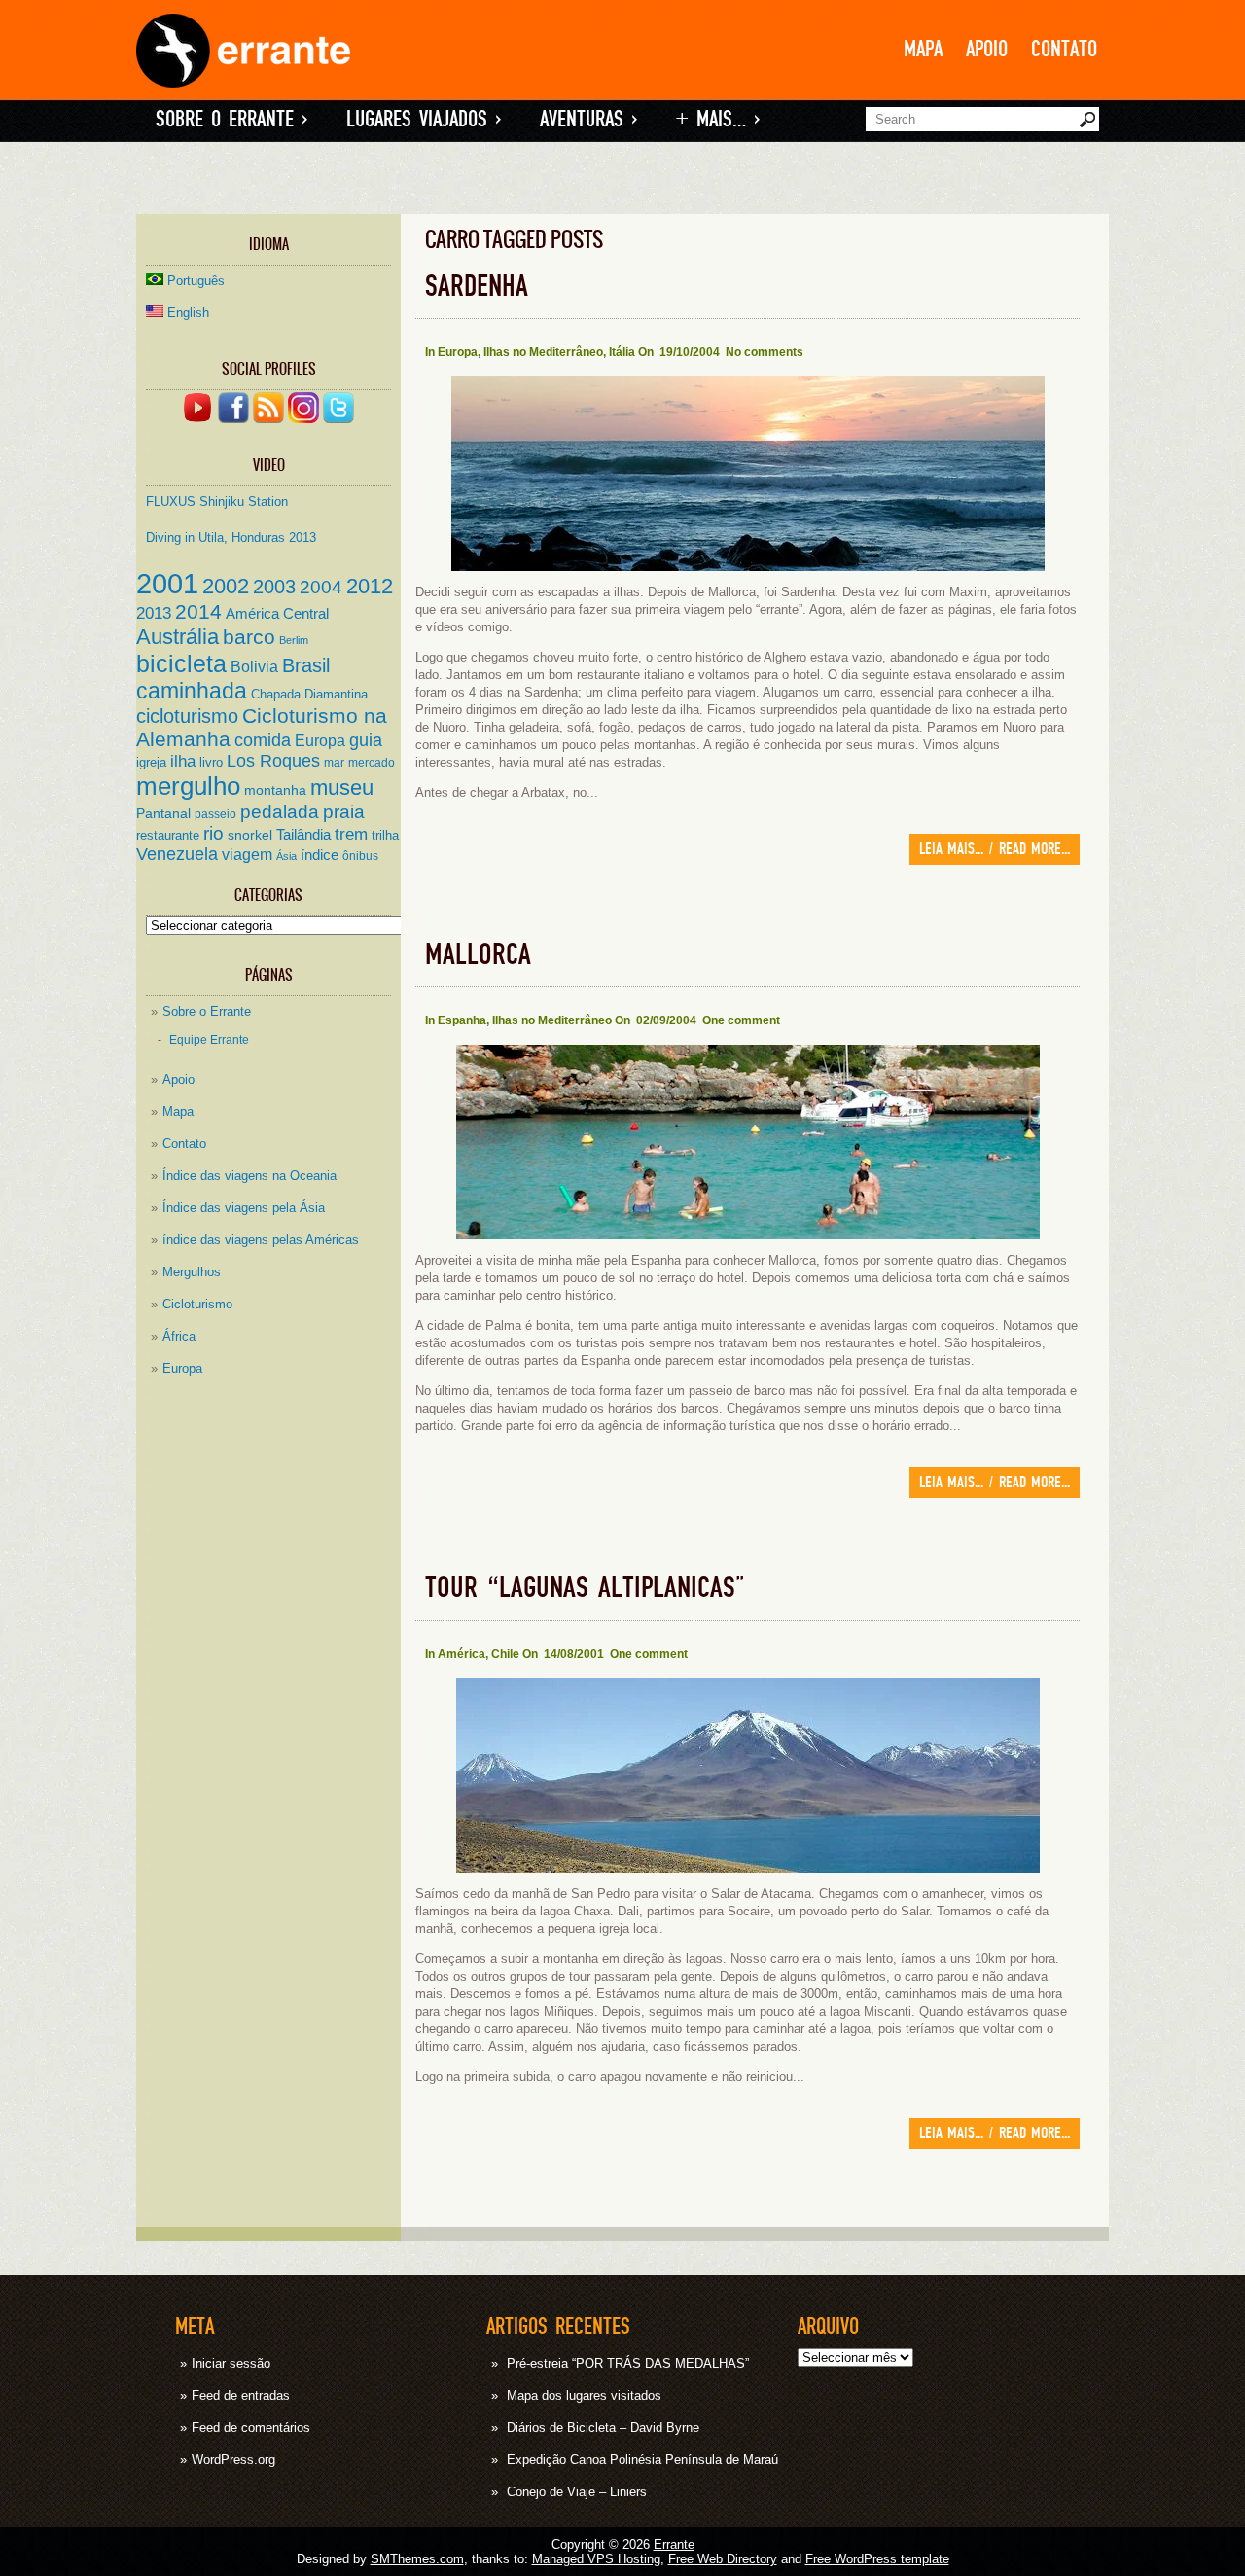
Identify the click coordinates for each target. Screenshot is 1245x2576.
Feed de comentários (251, 2428)
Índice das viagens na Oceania (249, 1176)
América (462, 1654)
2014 (198, 612)
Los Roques (273, 761)
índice (320, 855)
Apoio (987, 49)
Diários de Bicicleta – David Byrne (603, 2428)
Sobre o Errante (231, 119)
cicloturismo (187, 716)
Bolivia (254, 666)
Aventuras (588, 119)
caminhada (192, 691)
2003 (274, 586)
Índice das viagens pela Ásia (244, 1208)
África (179, 1336)
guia (366, 740)
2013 (154, 613)
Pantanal (163, 814)
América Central (277, 614)
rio (213, 833)
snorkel (250, 835)
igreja (151, 762)
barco (249, 637)
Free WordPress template (877, 2559)
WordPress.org (233, 2460)
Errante (674, 2544)
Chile (505, 1654)
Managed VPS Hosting (596, 2559)
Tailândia (303, 835)
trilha (385, 835)
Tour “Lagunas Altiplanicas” (585, 1588)
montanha (275, 790)
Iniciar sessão (231, 2363)
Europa (320, 740)
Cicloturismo (197, 1304)
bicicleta (181, 663)
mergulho (188, 786)
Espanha (462, 1020)
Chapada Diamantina (309, 694)
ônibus (360, 856)
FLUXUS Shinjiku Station (217, 501)
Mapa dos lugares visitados (584, 2396)
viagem (247, 854)
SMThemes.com (417, 2559)
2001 (167, 583)
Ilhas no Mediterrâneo (543, 352)
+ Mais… (718, 119)
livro (211, 762)
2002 (226, 586)
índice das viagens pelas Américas (261, 1240)
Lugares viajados (424, 119)
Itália (622, 352)
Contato (1064, 49)
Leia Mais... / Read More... (995, 849)
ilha (183, 761)
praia (344, 812)
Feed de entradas (241, 2396)
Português (196, 281)
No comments (765, 352)
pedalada (280, 812)
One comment (741, 1020)
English (188, 313)
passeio (215, 814)
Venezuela (177, 854)
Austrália (178, 637)
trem (351, 834)
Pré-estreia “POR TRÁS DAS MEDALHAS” (628, 2363)
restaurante (168, 835)
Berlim (294, 640)
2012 (370, 586)
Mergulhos (192, 1272)
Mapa (923, 49)
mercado (372, 762)
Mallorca (478, 955)
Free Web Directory (723, 2559)
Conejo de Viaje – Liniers (577, 2492)
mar (334, 762)
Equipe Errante (209, 1039)
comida (263, 740)
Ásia (286, 856)
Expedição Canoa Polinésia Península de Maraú (642, 2460)
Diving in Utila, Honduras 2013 (231, 537)
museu (342, 787)
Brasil (306, 665)
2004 (321, 587)
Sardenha (477, 286)
